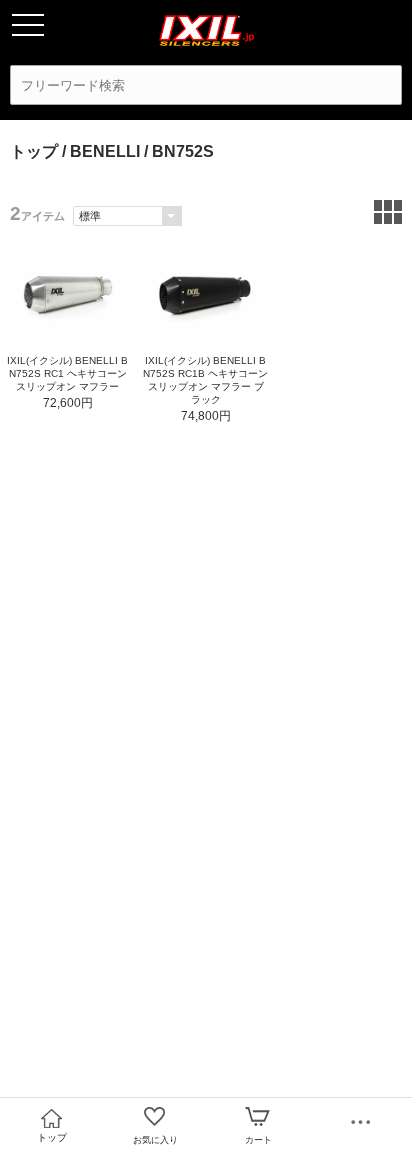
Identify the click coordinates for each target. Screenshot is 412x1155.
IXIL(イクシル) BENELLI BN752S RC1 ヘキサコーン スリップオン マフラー (67, 373)
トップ (34, 151)
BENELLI (105, 151)
